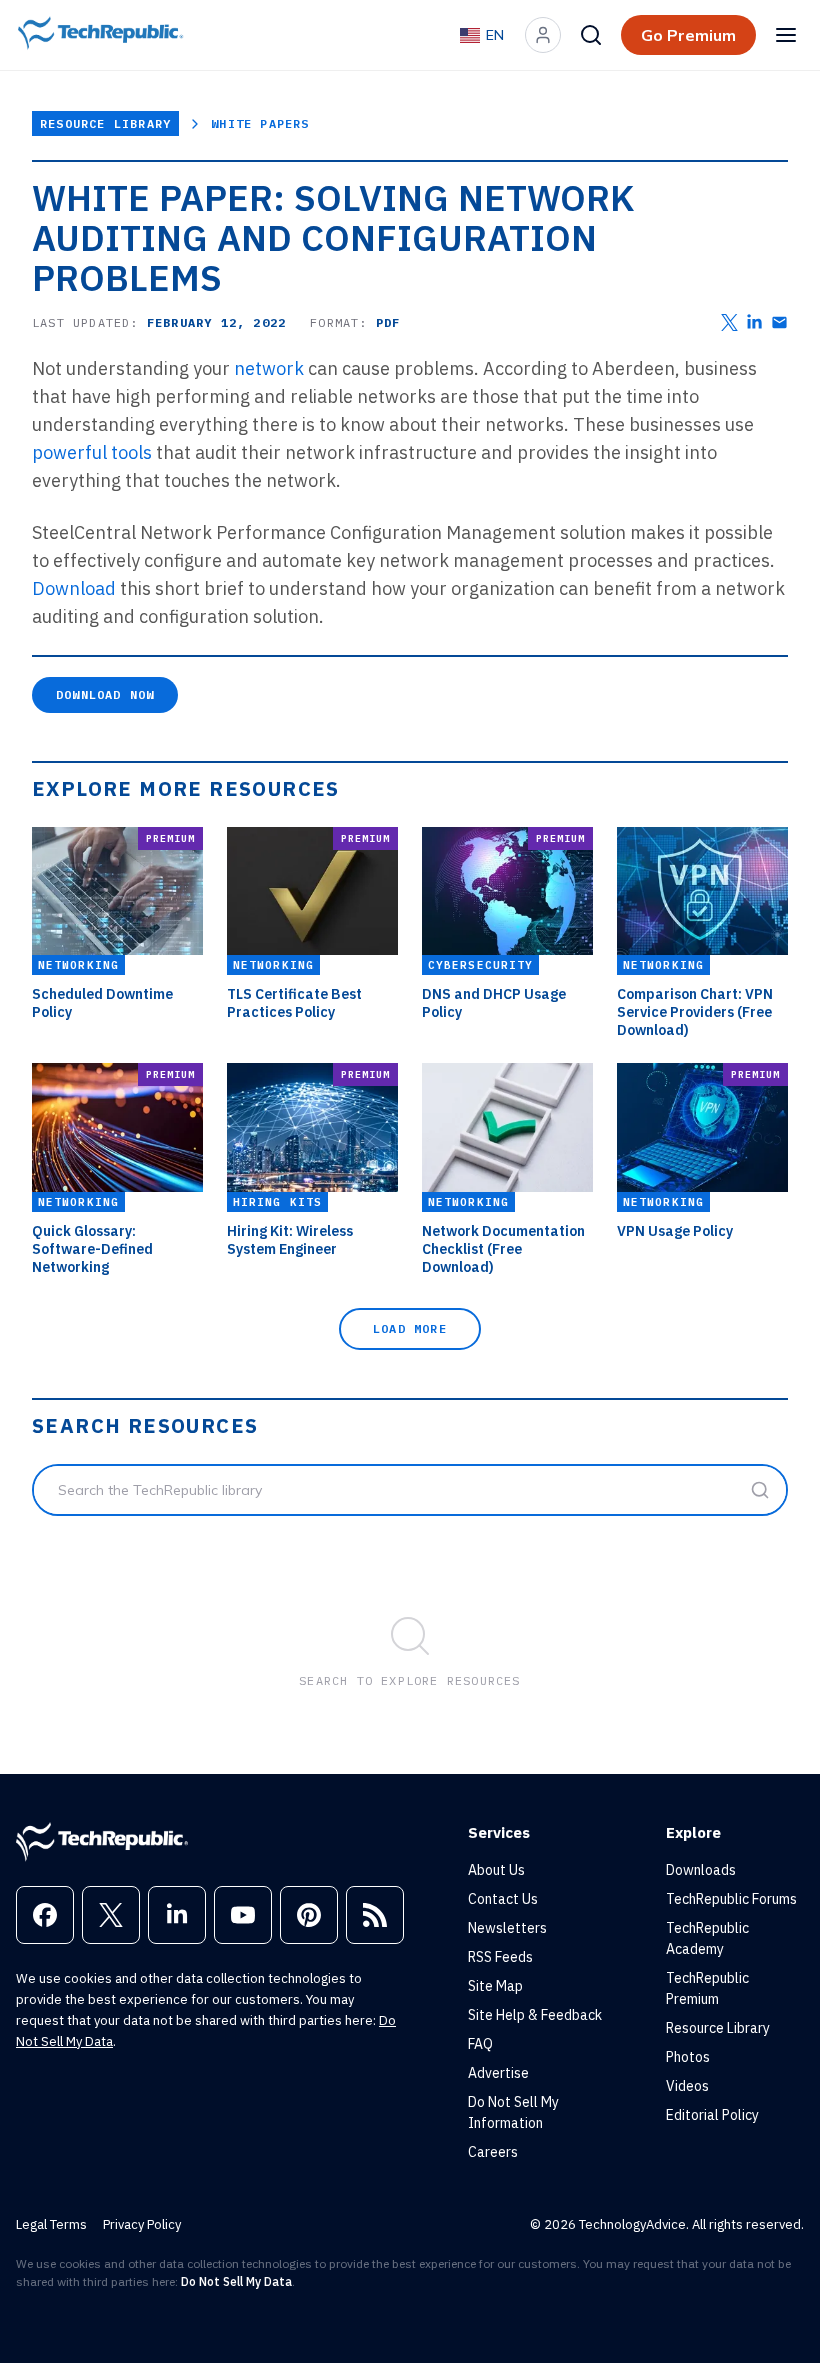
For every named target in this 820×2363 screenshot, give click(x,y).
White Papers (260, 123)
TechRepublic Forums (731, 1899)
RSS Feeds (500, 1957)
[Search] (591, 35)
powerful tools (92, 452)
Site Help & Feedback (535, 2015)
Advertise (498, 2073)
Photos (688, 2057)
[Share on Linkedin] (754, 322)
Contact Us (503, 1899)
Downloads (701, 1870)
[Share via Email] (779, 322)
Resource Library (105, 123)
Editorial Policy (712, 2115)
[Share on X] (729, 322)
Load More (410, 1328)
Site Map (495, 1986)
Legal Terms (51, 2224)
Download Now (105, 694)
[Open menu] (786, 35)
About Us (496, 1870)
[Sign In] (543, 35)
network (269, 368)
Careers (493, 2152)
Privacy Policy (142, 2224)
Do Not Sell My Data (236, 2281)
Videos (687, 2086)
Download (74, 588)
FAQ (480, 2044)
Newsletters (507, 1928)
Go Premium (688, 35)
